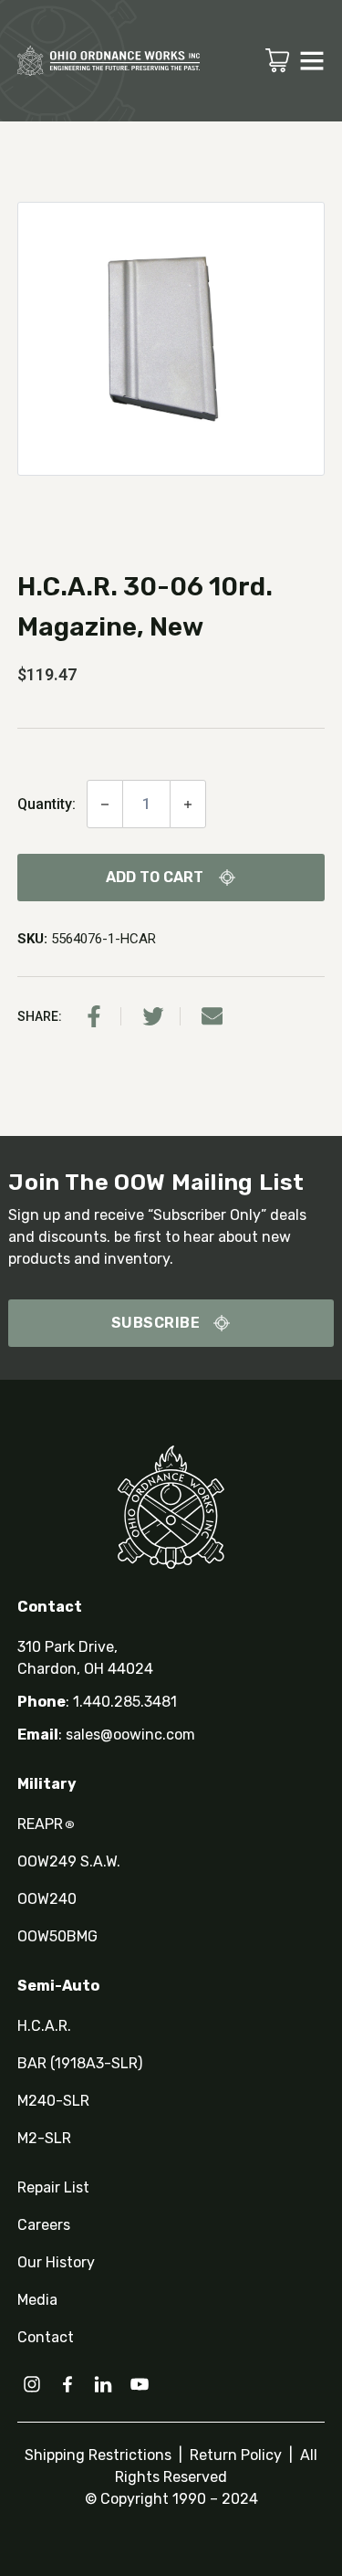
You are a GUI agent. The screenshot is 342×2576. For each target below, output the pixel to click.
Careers (44, 2225)
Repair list (53, 2187)
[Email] (212, 1016)
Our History (56, 2262)
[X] (153, 1016)
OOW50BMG (57, 1936)
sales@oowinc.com (130, 1735)
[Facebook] (94, 1016)
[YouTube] (140, 2384)
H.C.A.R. (44, 2026)
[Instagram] (32, 2384)
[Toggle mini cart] (277, 60)
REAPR (46, 1824)
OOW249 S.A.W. (69, 1861)
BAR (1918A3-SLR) (80, 2063)
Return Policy (234, 2455)
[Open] (312, 60)
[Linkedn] (103, 2384)
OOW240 (47, 1899)
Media (37, 2300)
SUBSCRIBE (156, 1323)
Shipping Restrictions (100, 2455)
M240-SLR (53, 2101)
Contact (46, 2337)
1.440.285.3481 (125, 1702)
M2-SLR (44, 2138)
